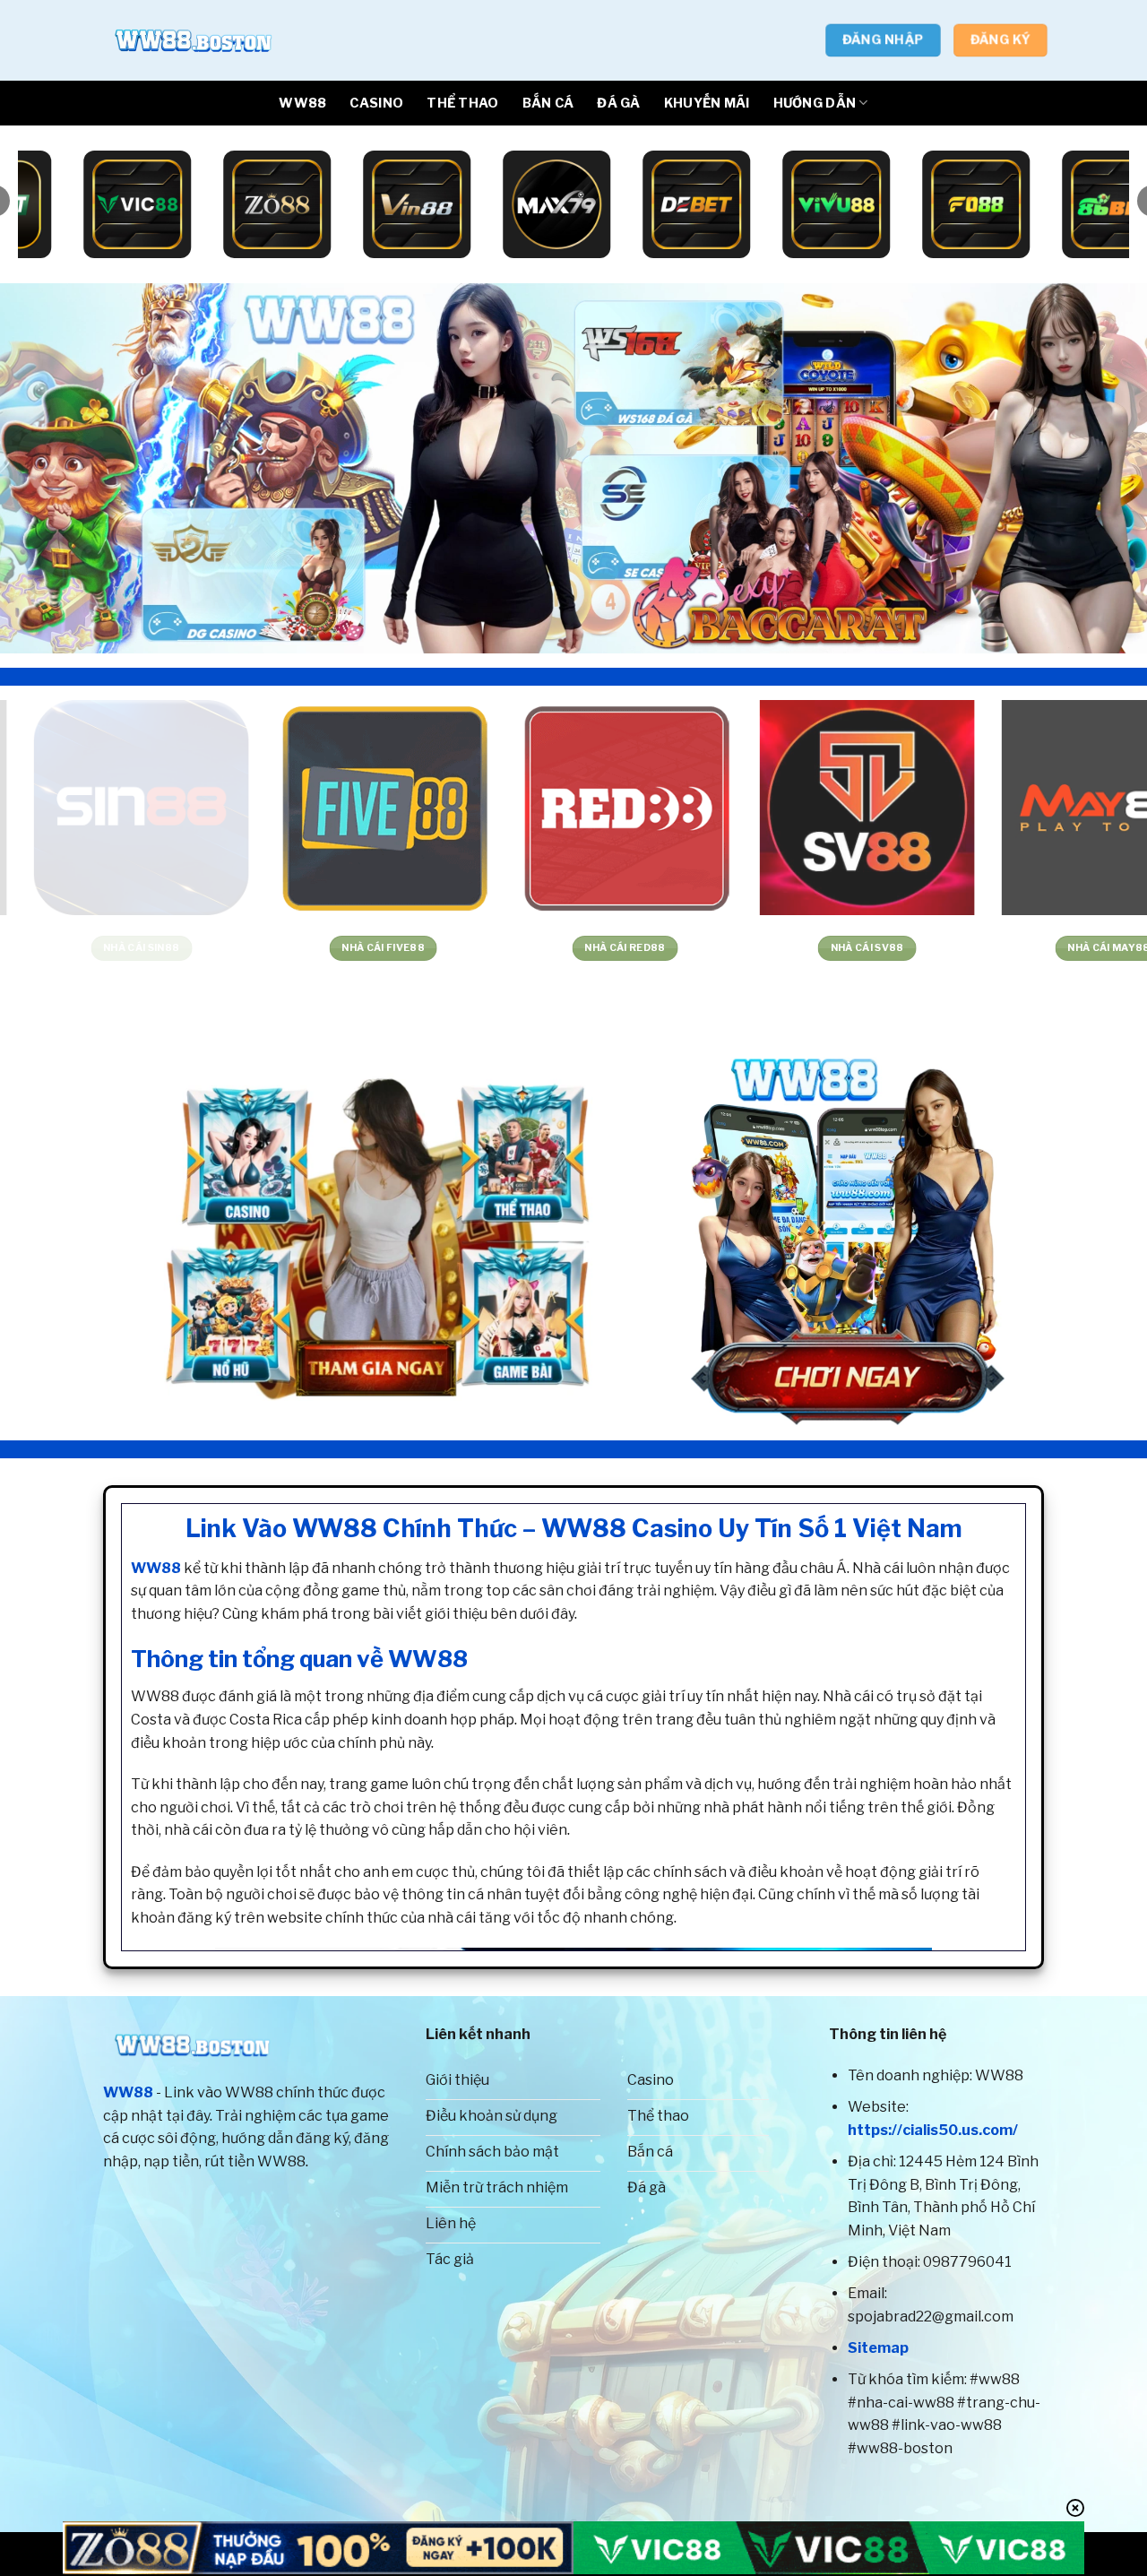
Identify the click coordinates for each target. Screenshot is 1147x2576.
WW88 (302, 103)
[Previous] (46, 468)
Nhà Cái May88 (237, 948)
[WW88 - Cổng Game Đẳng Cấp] (193, 40)
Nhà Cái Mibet (962, 948)
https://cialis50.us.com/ (933, 2130)
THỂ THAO (462, 103)
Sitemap (878, 2348)
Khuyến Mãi (707, 103)
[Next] (1101, 468)
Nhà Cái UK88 (479, 948)
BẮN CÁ (548, 103)
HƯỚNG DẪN (815, 103)
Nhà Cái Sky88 (720, 948)
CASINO (376, 103)
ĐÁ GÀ (618, 103)
